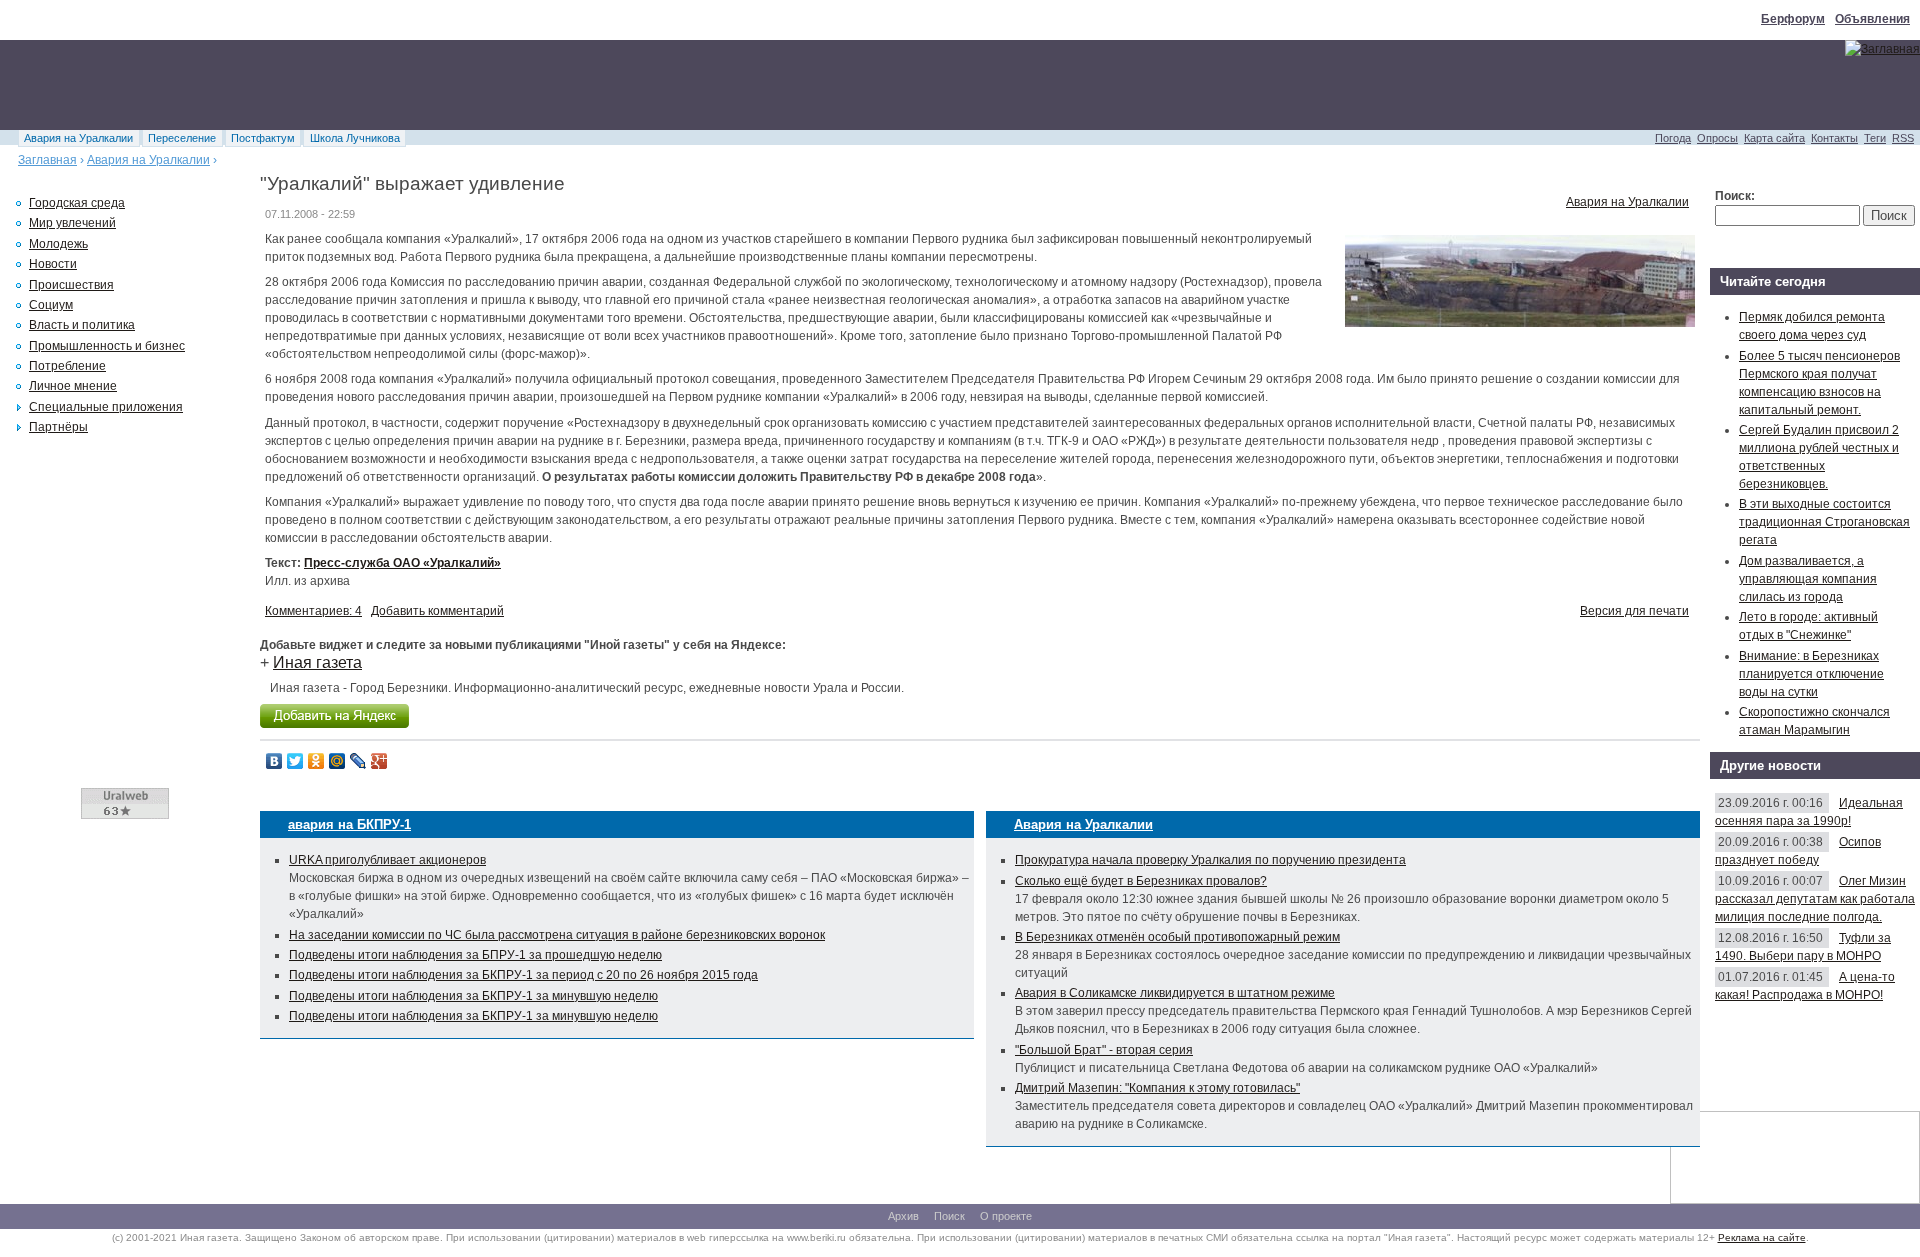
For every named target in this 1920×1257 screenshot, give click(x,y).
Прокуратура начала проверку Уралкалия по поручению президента (1210, 860)
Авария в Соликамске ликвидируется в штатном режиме (1175, 993)
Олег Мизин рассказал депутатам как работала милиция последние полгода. (1815, 899)
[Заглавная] (1882, 49)
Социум (51, 305)
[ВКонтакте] (274, 761)
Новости (53, 264)
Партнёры (58, 427)
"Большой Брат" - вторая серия (1104, 1050)
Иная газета (317, 662)
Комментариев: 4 (313, 611)
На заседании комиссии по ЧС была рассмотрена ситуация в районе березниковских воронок (557, 935)
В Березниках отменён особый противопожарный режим (1177, 937)
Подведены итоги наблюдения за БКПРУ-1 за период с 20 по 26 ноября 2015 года (523, 975)
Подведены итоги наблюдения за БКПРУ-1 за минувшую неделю (473, 996)
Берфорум (1793, 19)
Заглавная (47, 160)
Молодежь (58, 244)
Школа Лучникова (355, 138)
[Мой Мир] (337, 761)
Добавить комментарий (437, 611)
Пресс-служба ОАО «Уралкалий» (402, 563)
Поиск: (1735, 196)
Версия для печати (1634, 611)
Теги (1875, 138)
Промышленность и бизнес (107, 346)
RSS (1903, 138)
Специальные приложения (106, 407)
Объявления (1872, 19)
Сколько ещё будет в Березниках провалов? (1141, 881)
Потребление (67, 366)
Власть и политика (82, 325)
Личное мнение (73, 386)
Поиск (949, 1216)
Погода (1673, 138)
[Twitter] (295, 761)
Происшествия (71, 285)
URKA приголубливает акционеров (387, 860)
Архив (903, 1216)
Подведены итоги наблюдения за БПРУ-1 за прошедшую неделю (475, 955)
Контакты (1834, 138)
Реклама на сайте (1762, 1237)
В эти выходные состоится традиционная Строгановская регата (1824, 522)
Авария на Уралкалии (78, 138)
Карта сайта (1774, 138)
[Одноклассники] (316, 761)
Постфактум (263, 138)
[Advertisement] (364, 85)
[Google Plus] (379, 761)
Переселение (182, 138)
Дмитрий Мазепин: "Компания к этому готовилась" (1157, 1088)
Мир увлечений (72, 223)
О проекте (1006, 1216)
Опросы (1717, 138)
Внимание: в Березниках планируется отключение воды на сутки (1811, 674)
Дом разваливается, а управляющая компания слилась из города (1808, 579)
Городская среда (77, 203)
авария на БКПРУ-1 (349, 824)
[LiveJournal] (358, 761)
